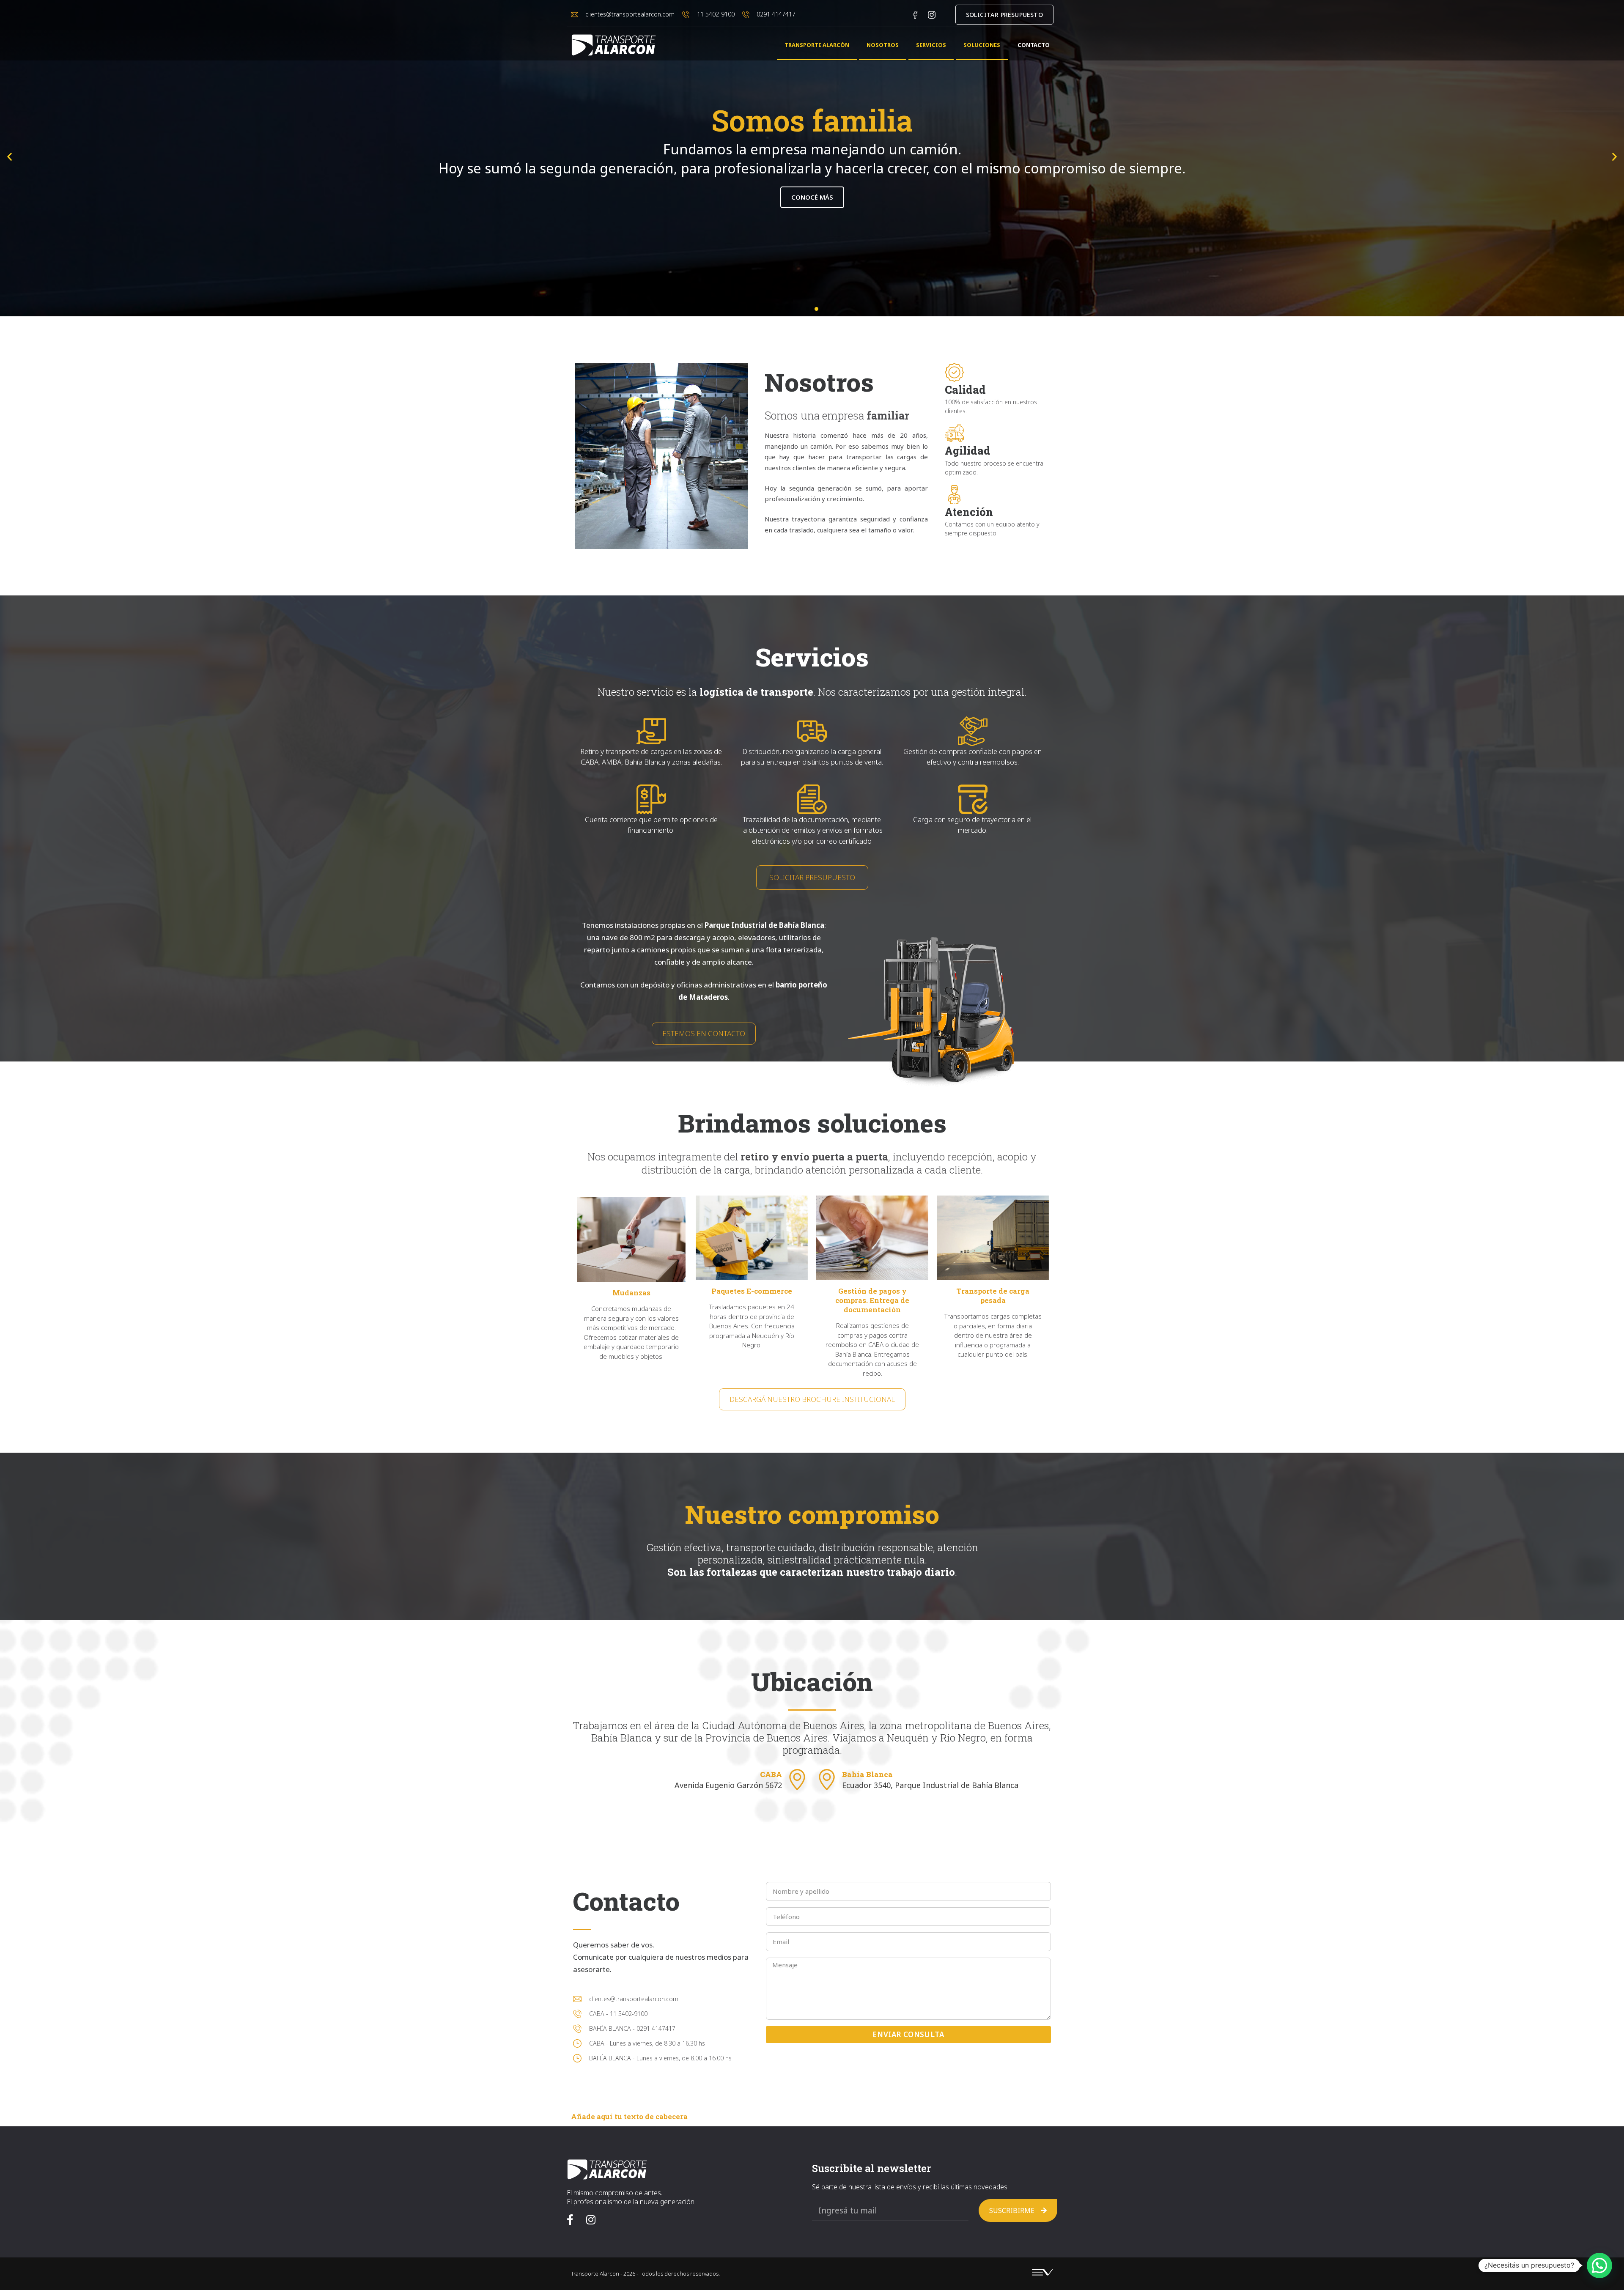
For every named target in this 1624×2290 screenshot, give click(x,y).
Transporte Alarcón (817, 45)
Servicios (931, 45)
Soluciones (982, 45)
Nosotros (883, 45)
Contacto (1034, 45)
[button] (10, 157)
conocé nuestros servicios (812, 197)
